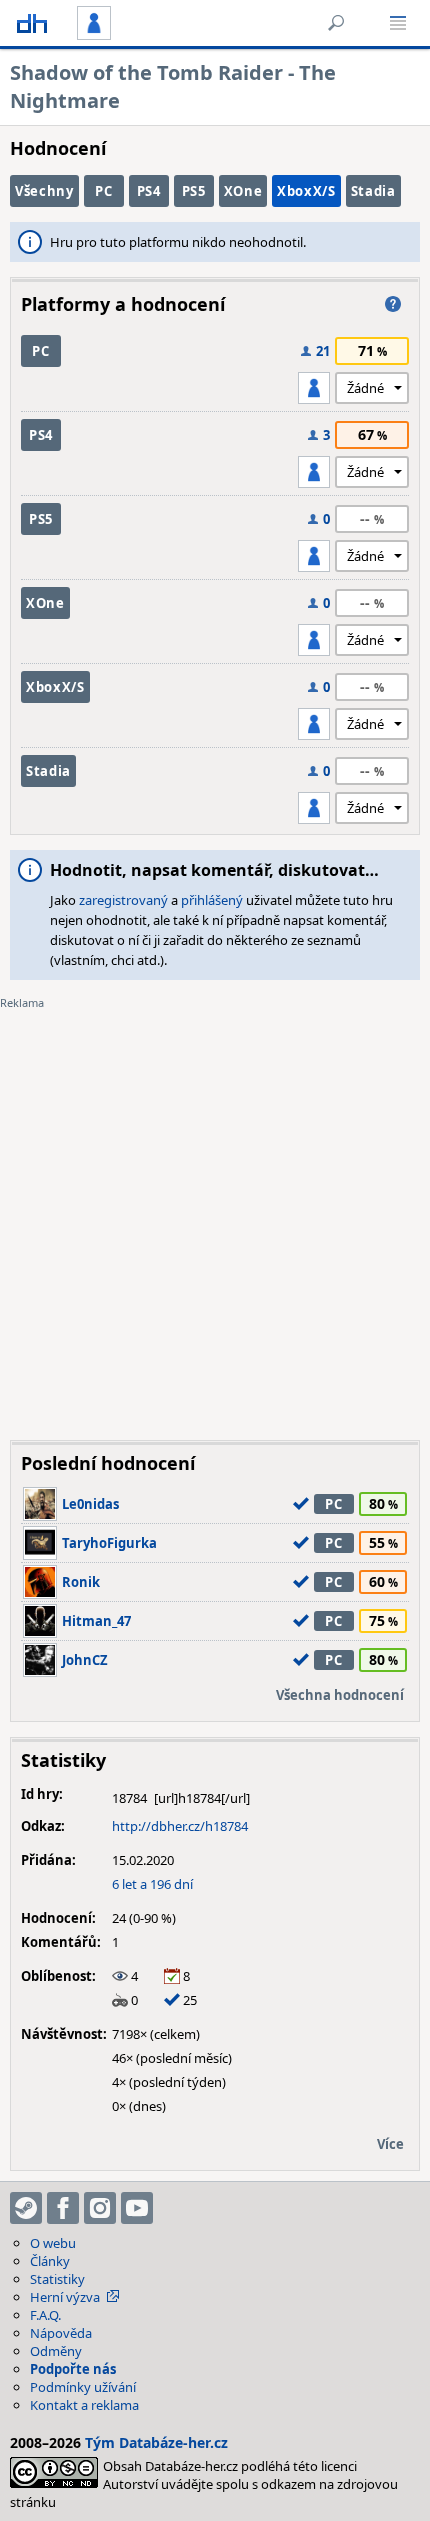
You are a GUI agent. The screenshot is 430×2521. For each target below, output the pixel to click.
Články (50, 2261)
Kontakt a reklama (84, 2405)
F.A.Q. (45, 2315)
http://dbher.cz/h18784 (180, 1826)
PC (103, 191)
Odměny (56, 2351)
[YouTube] (137, 2208)
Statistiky (57, 2279)
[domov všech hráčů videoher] (32, 23)
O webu (53, 2243)
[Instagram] (100, 2208)
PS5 (194, 191)
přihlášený (212, 900)
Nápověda (61, 2333)
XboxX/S (306, 191)
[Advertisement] (215, 1210)
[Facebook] (63, 2208)
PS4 (149, 191)
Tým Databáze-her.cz (156, 2442)
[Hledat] (336, 23)
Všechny (44, 191)
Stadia (373, 191)
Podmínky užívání (83, 2387)
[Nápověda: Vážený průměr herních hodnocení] (393, 304)
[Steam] (26, 2208)
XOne (243, 191)
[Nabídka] (398, 23)
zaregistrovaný (123, 900)
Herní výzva (65, 2297)
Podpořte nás (73, 2369)
